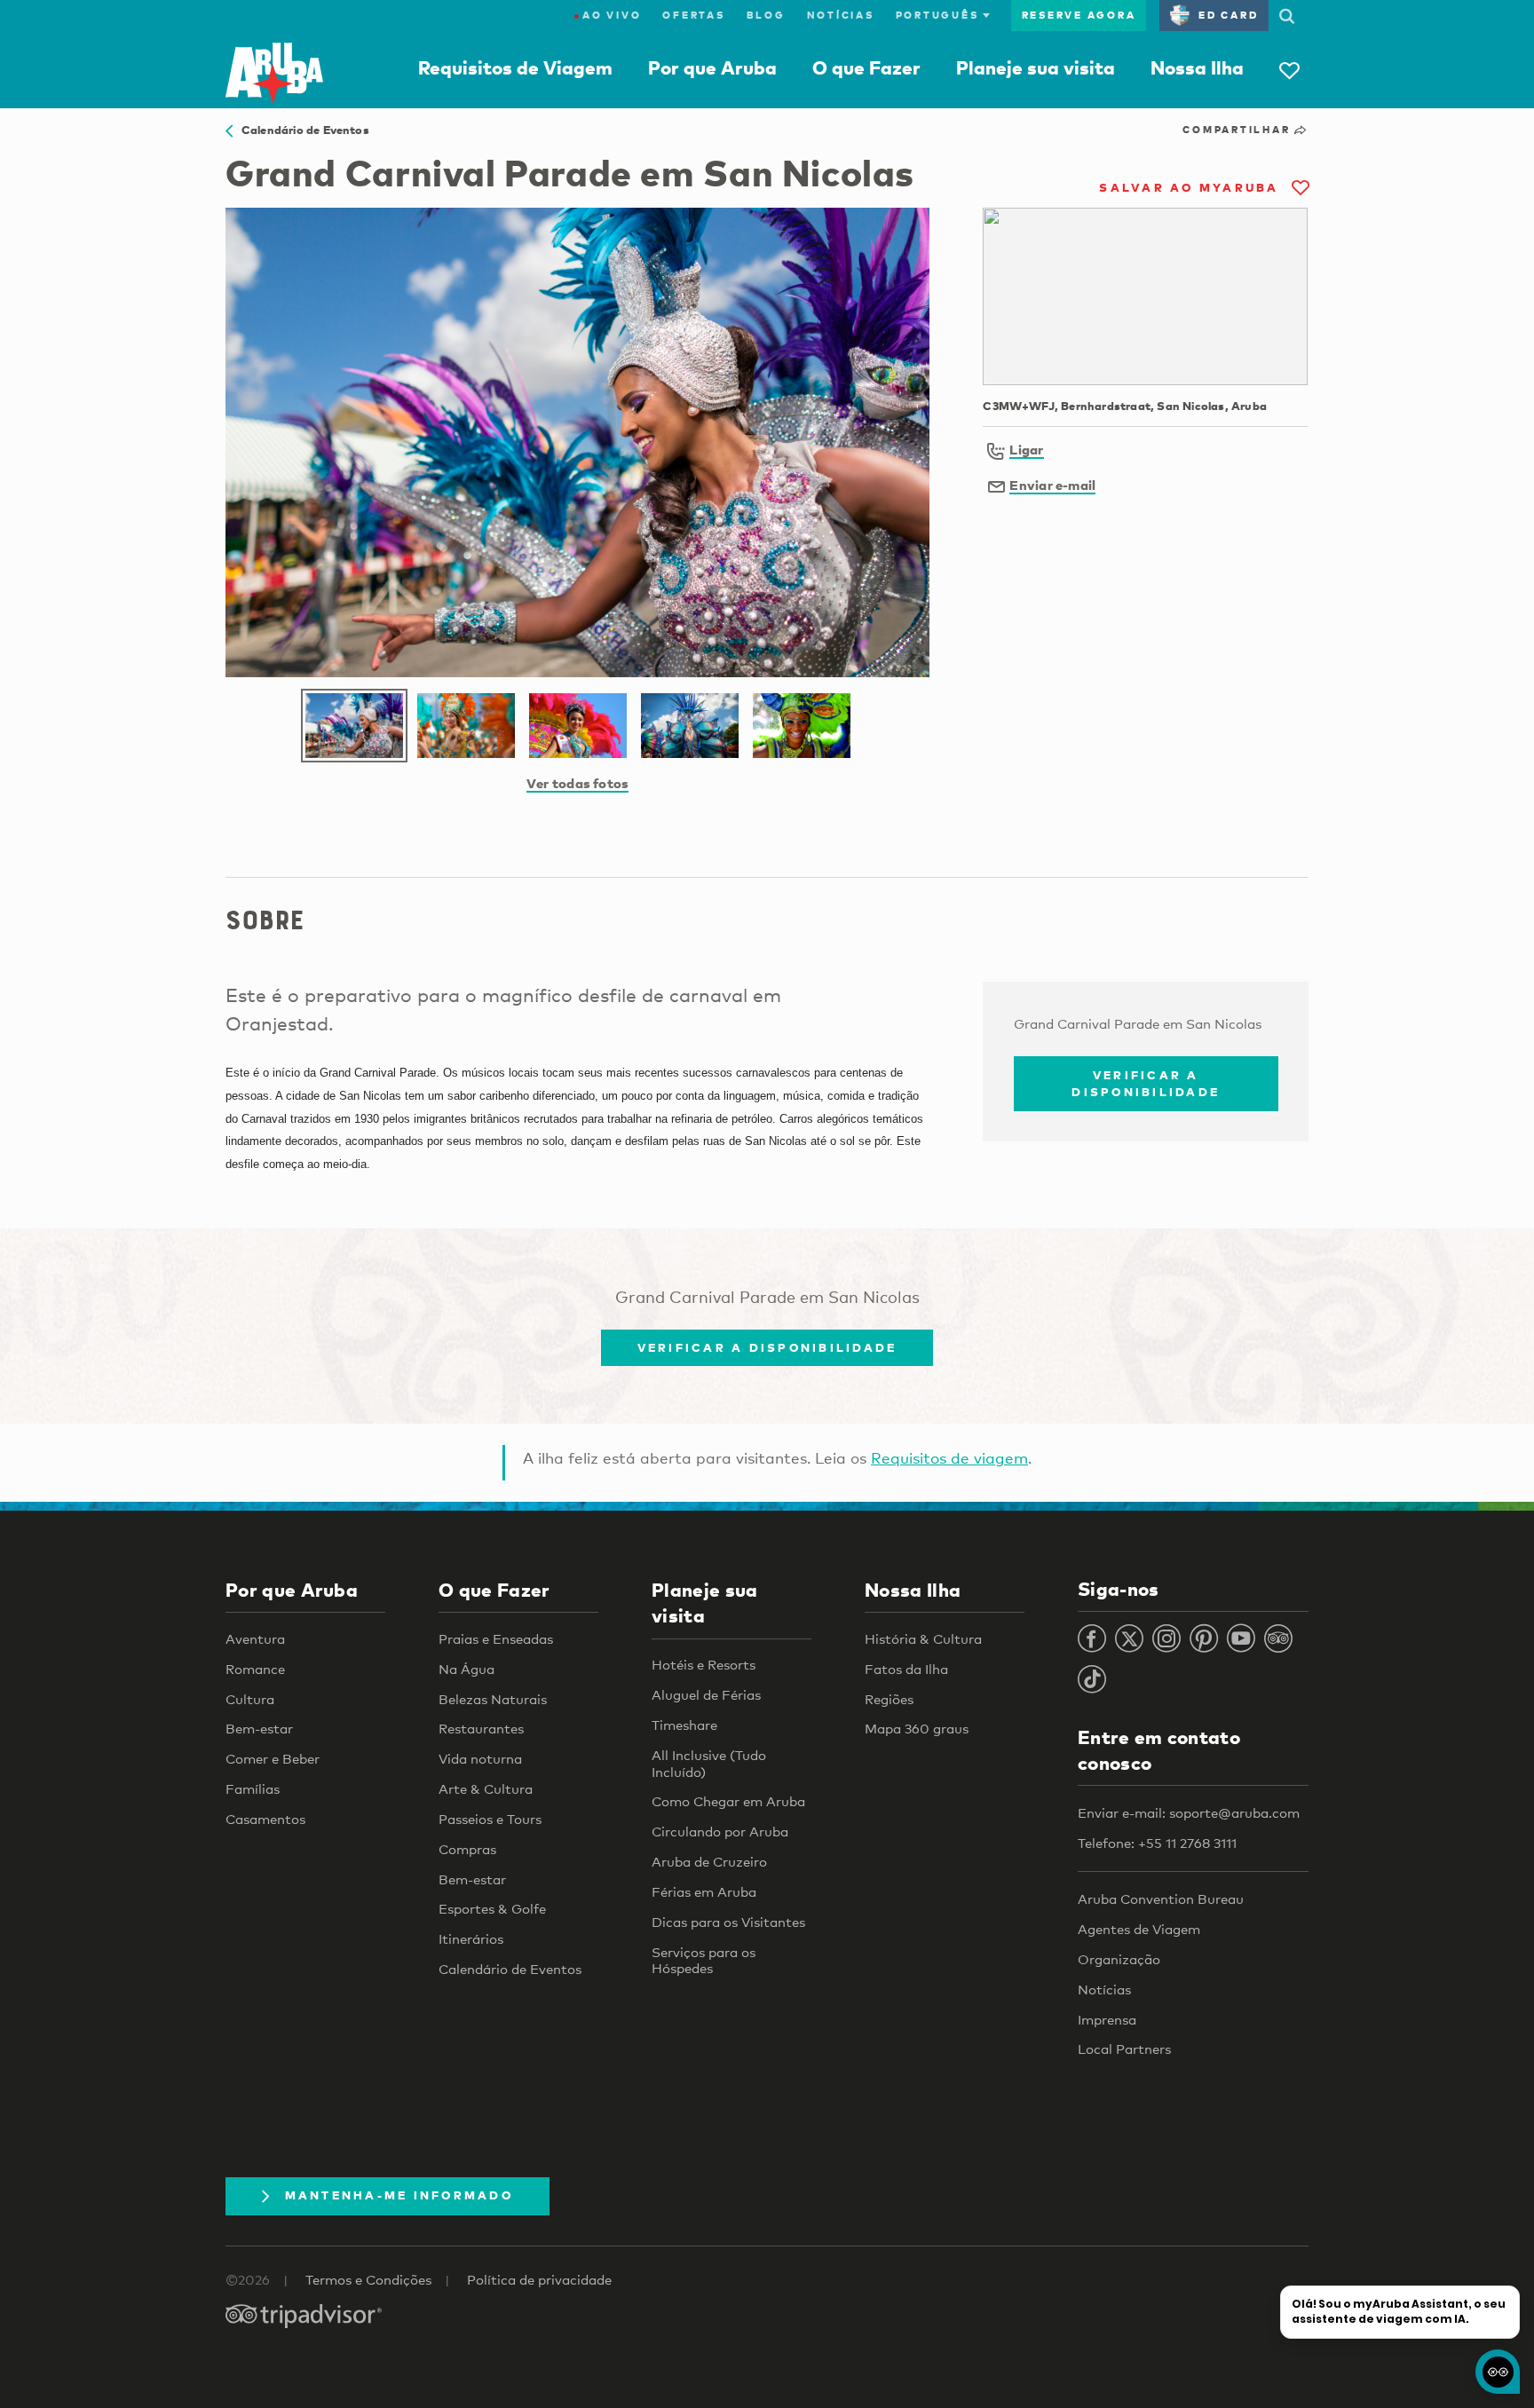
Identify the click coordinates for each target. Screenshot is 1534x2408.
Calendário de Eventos (301, 130)
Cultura (250, 1699)
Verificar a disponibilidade (1146, 1084)
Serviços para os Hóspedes (704, 1960)
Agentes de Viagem (1139, 1929)
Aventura (255, 1638)
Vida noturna (480, 1758)
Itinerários (471, 1938)
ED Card (1228, 15)
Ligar (1026, 449)
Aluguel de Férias (706, 1694)
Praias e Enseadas (496, 1638)
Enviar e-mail (1052, 485)
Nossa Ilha (1197, 67)
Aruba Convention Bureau (1161, 1899)
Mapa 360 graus (917, 1728)
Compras (467, 1849)
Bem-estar (259, 1728)
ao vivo (607, 15)
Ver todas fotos (577, 783)
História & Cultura (923, 1638)
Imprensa (1107, 2019)
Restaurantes (481, 1728)
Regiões (889, 1699)
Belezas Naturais (493, 1699)
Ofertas (693, 15)
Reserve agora (1079, 15)
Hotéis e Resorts (704, 1664)
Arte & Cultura (486, 1788)
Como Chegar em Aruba (728, 1801)
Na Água (467, 1669)
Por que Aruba (712, 67)
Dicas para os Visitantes (728, 1922)
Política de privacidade (539, 2279)
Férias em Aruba (704, 1891)
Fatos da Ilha (906, 1669)
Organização (1119, 1959)
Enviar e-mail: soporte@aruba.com (1189, 1812)
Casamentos (265, 1819)
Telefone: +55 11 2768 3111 (1157, 1843)
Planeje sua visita (1036, 67)
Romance (255, 1669)
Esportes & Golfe (492, 1908)
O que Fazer (866, 67)
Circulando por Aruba (720, 1831)
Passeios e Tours (490, 1819)
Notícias (841, 15)
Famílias (253, 1788)
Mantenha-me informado (399, 2195)
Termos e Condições (368, 2279)
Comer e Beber (273, 1758)
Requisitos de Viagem (515, 67)
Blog (766, 15)
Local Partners (1124, 2049)
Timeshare (684, 1725)
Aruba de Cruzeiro (709, 1861)
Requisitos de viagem (949, 1458)
